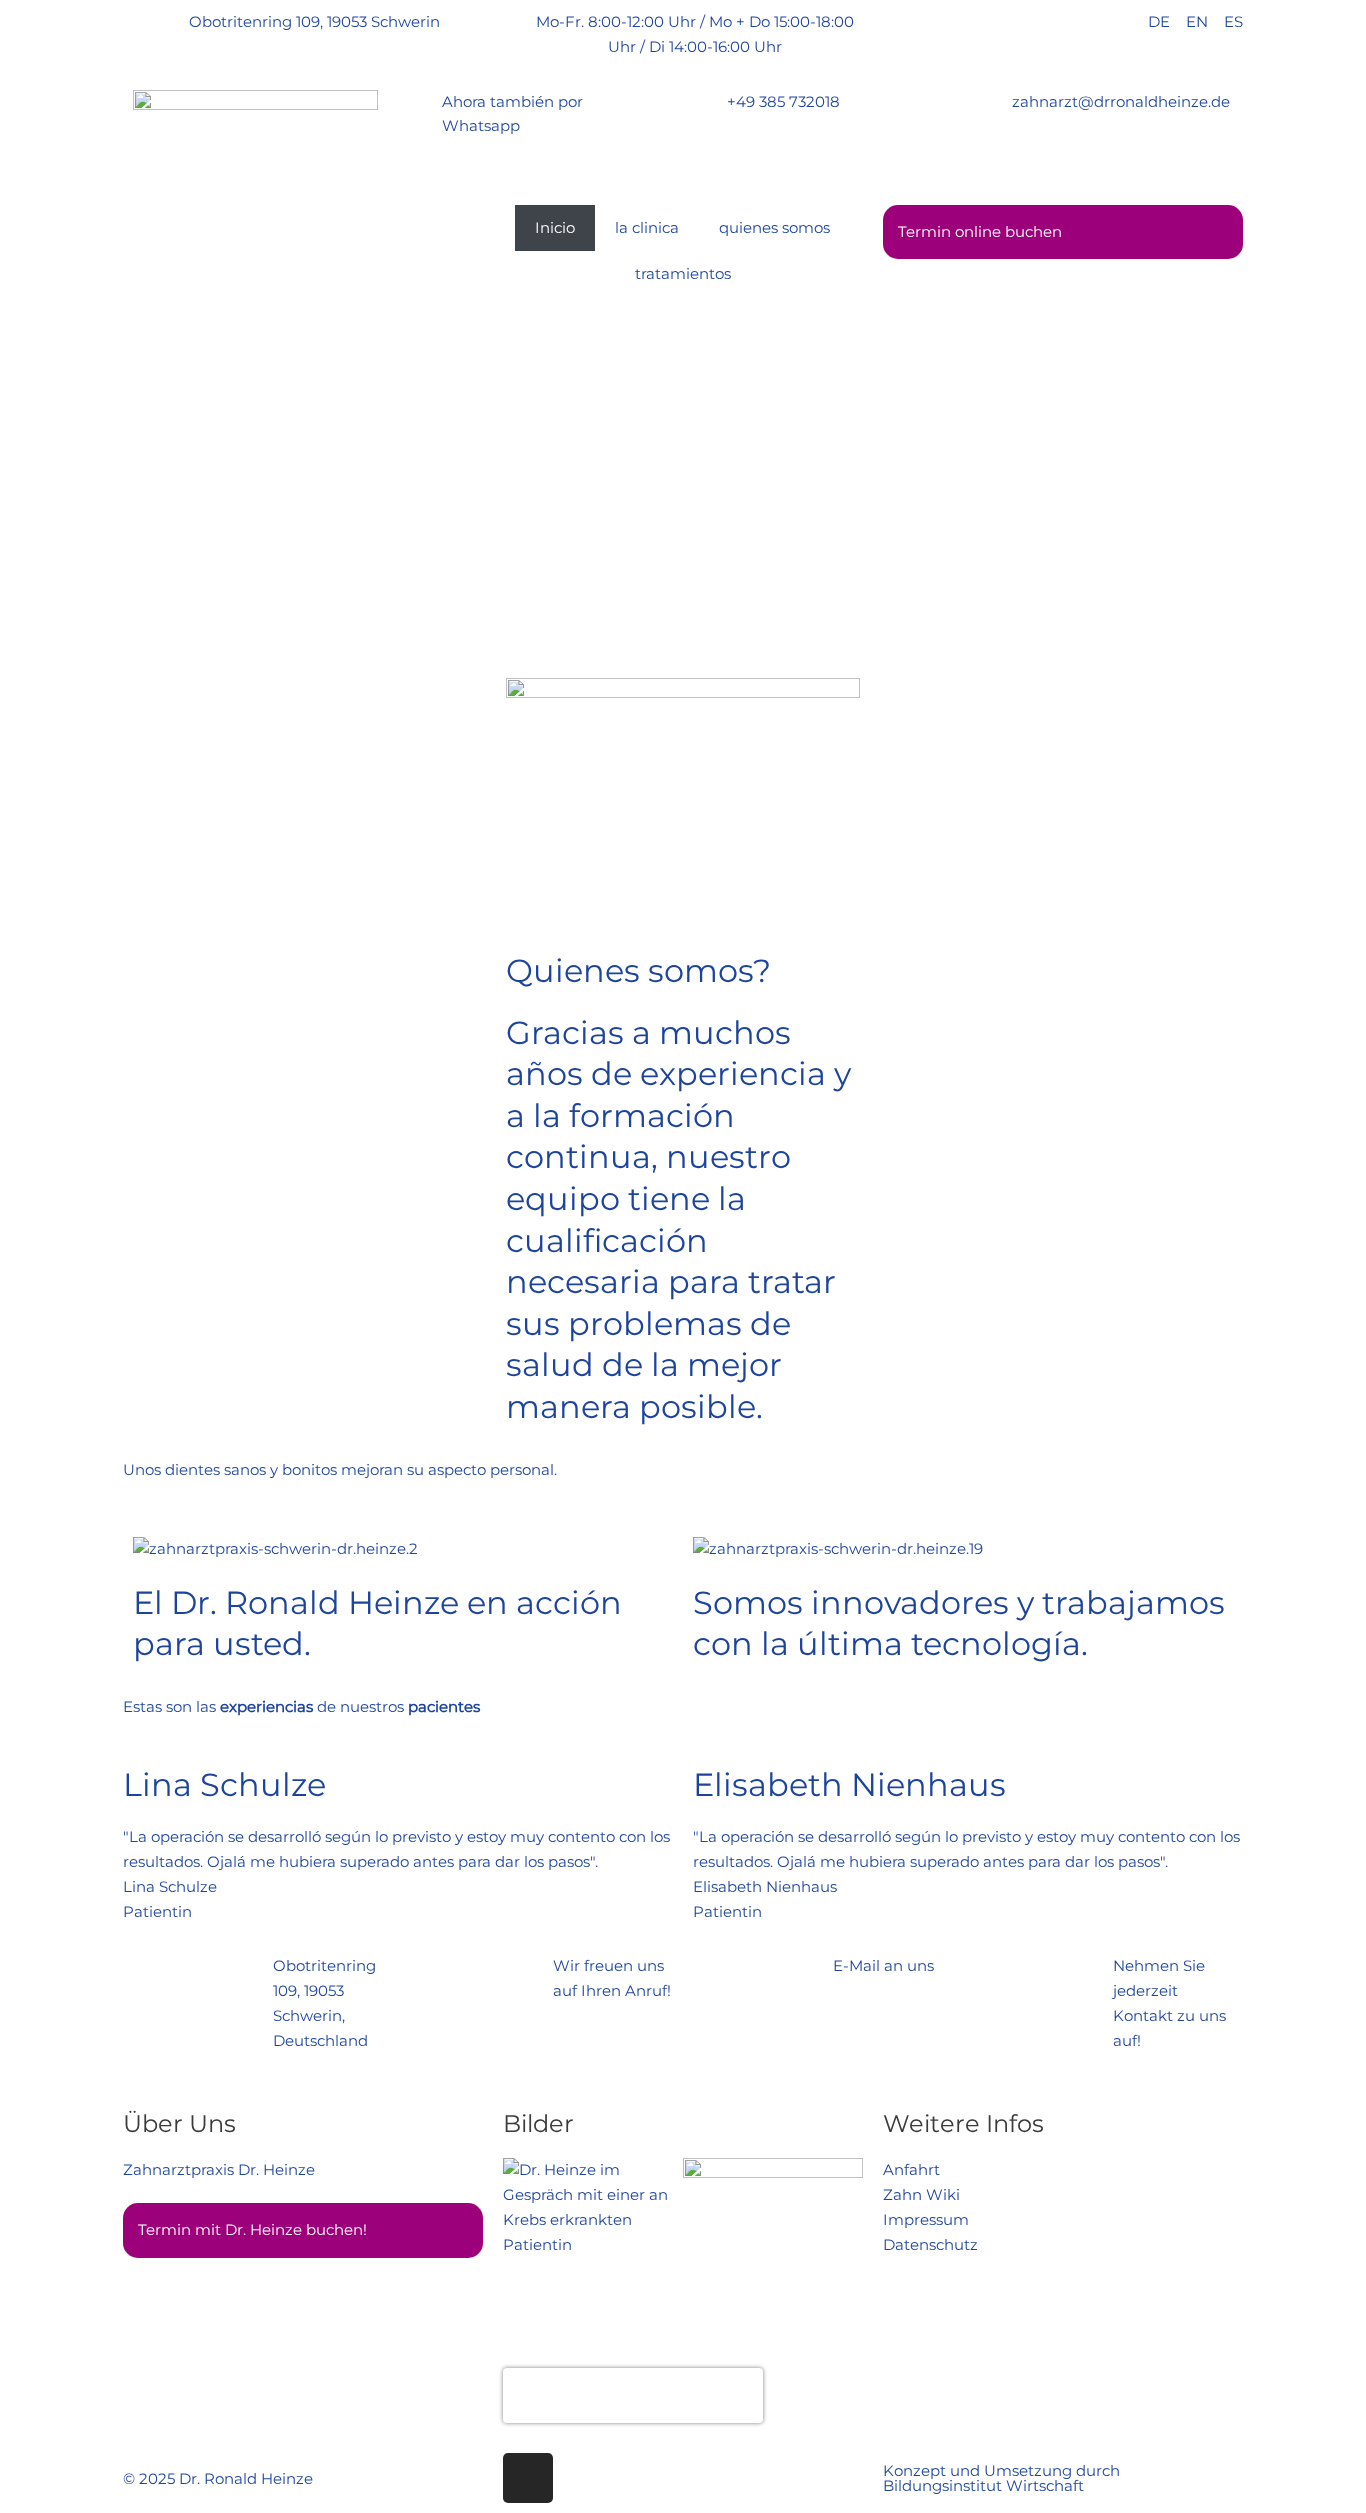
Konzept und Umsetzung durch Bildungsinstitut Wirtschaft (1001, 2478)
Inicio (555, 227)
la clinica (647, 227)
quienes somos (774, 227)
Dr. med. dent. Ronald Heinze (633, 2383)
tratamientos (683, 273)
